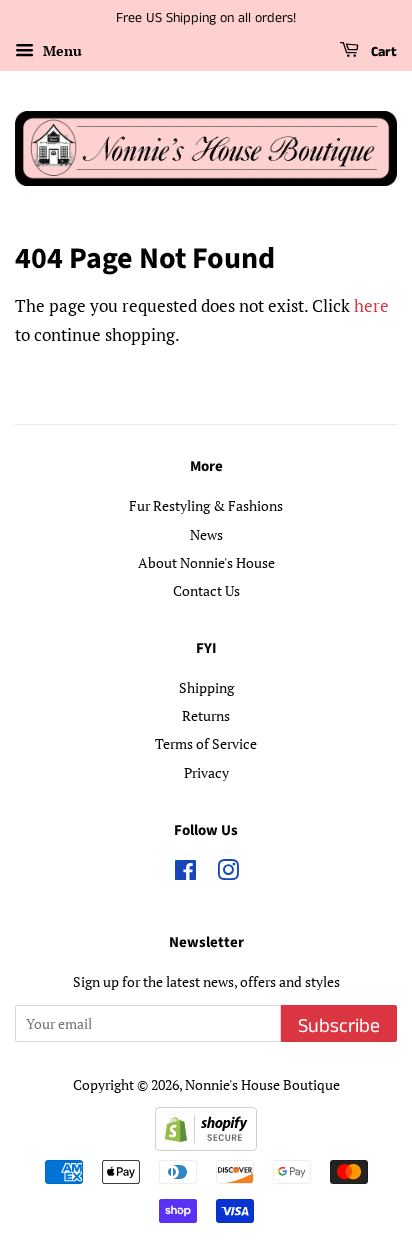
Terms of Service (206, 743)
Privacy (206, 772)
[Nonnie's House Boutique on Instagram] (228, 873)
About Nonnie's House (206, 562)
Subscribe (339, 1026)
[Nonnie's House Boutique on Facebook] (185, 873)
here (371, 305)
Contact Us (206, 590)
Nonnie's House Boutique (262, 1084)
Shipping (206, 687)
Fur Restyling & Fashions (206, 505)
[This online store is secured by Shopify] (206, 1144)
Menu (60, 50)
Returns (206, 715)
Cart (382, 52)
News (206, 534)
